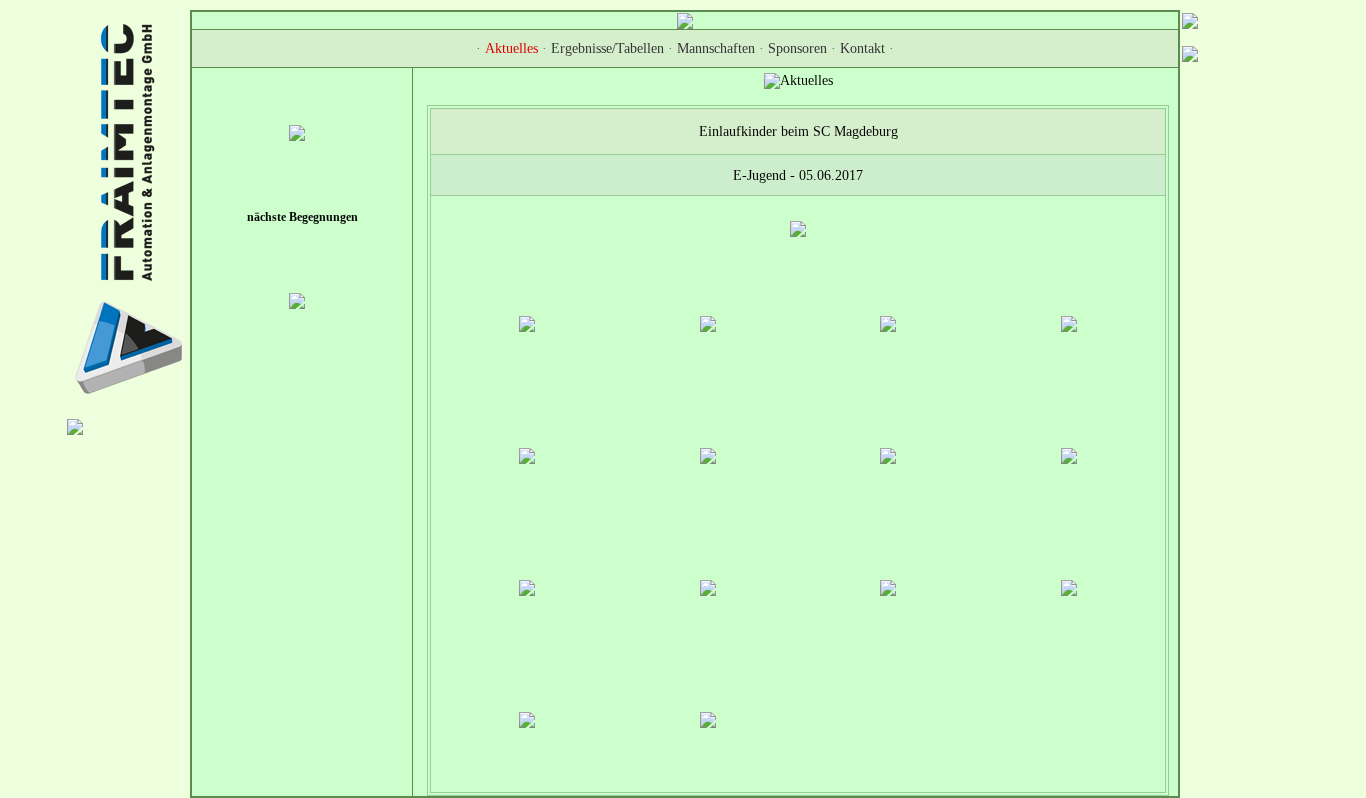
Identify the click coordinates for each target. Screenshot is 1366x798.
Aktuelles (511, 48)
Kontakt (862, 48)
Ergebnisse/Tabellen (607, 48)
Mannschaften (716, 48)
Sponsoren (797, 48)
